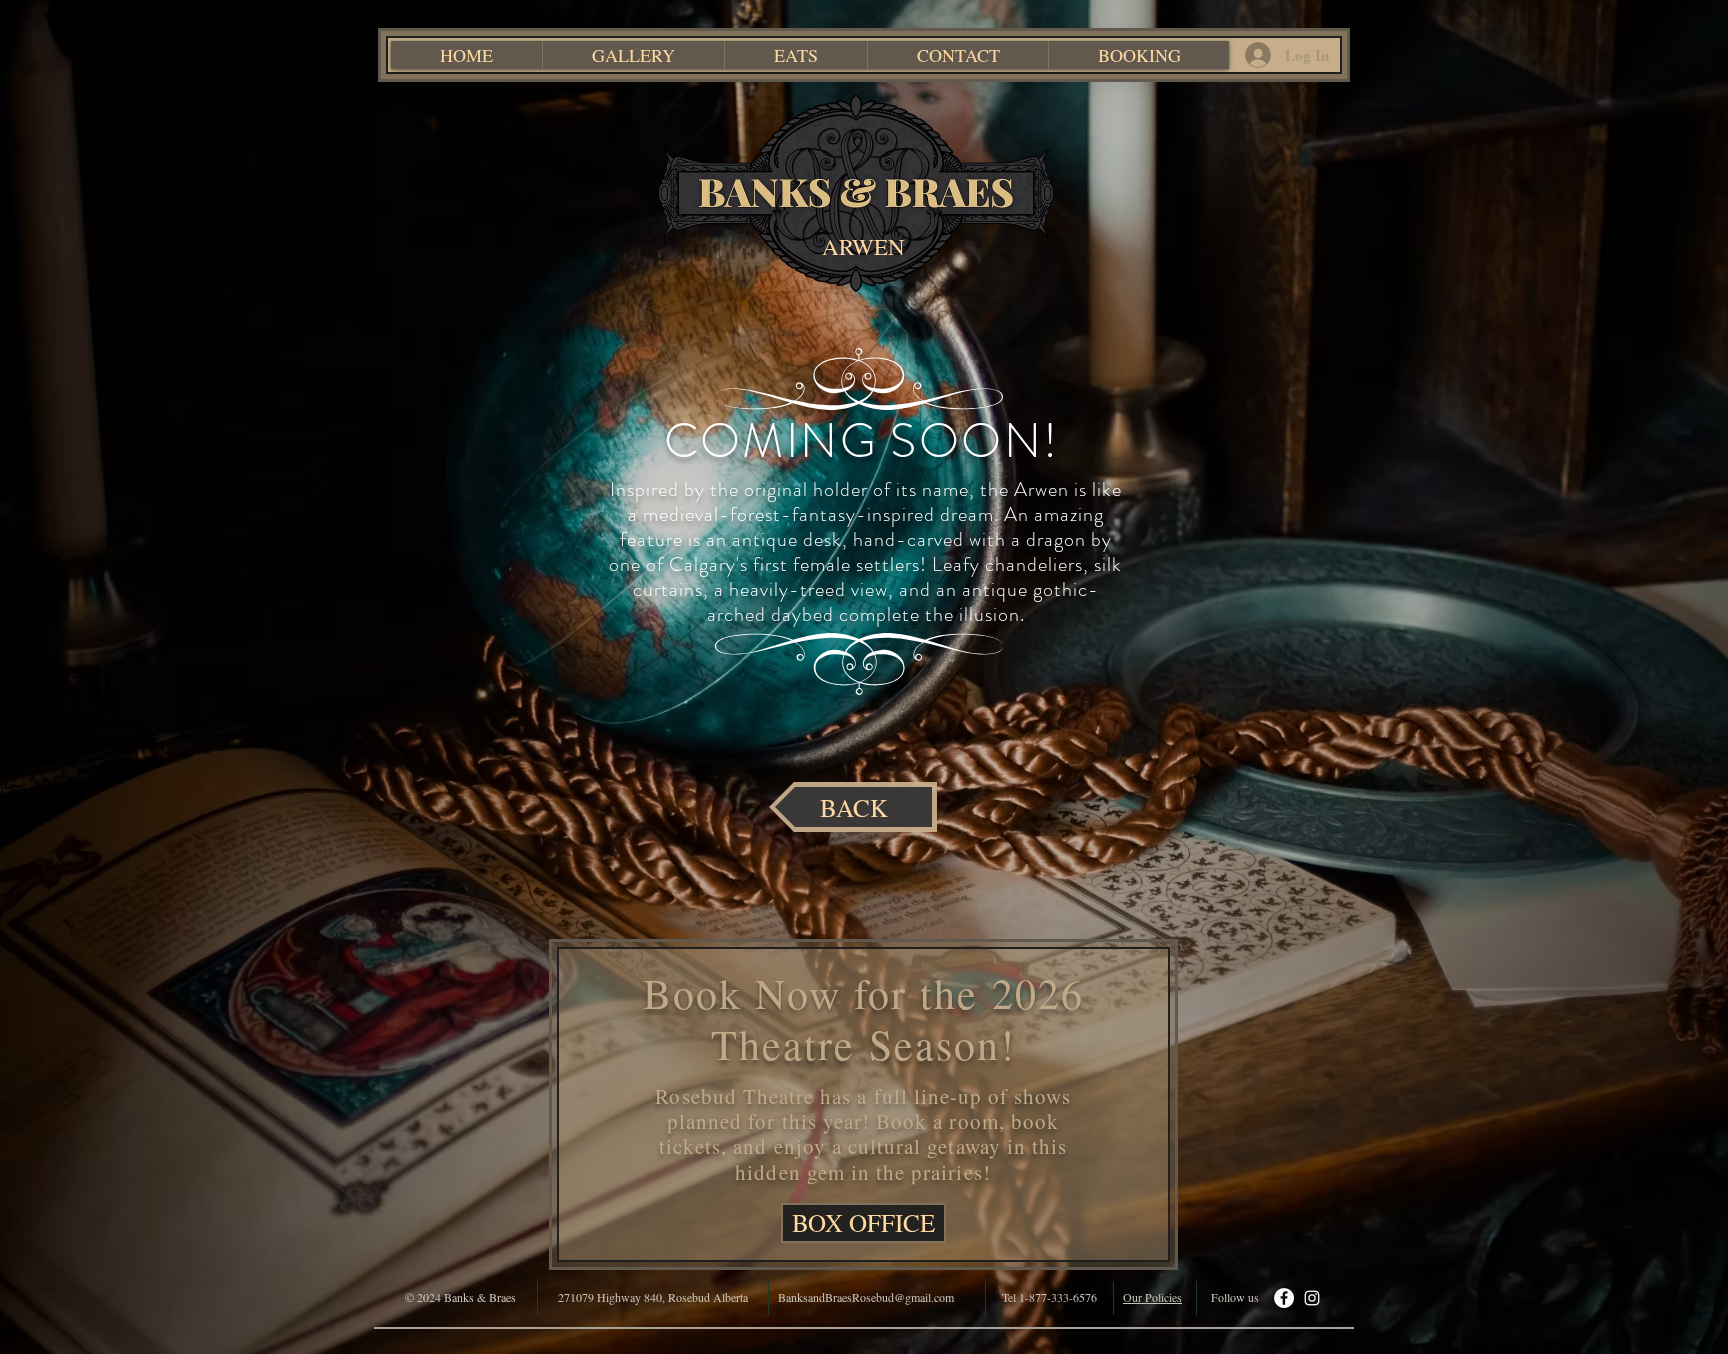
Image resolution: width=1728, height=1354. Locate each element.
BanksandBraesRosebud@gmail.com (866, 1297)
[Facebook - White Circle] (1284, 1298)
